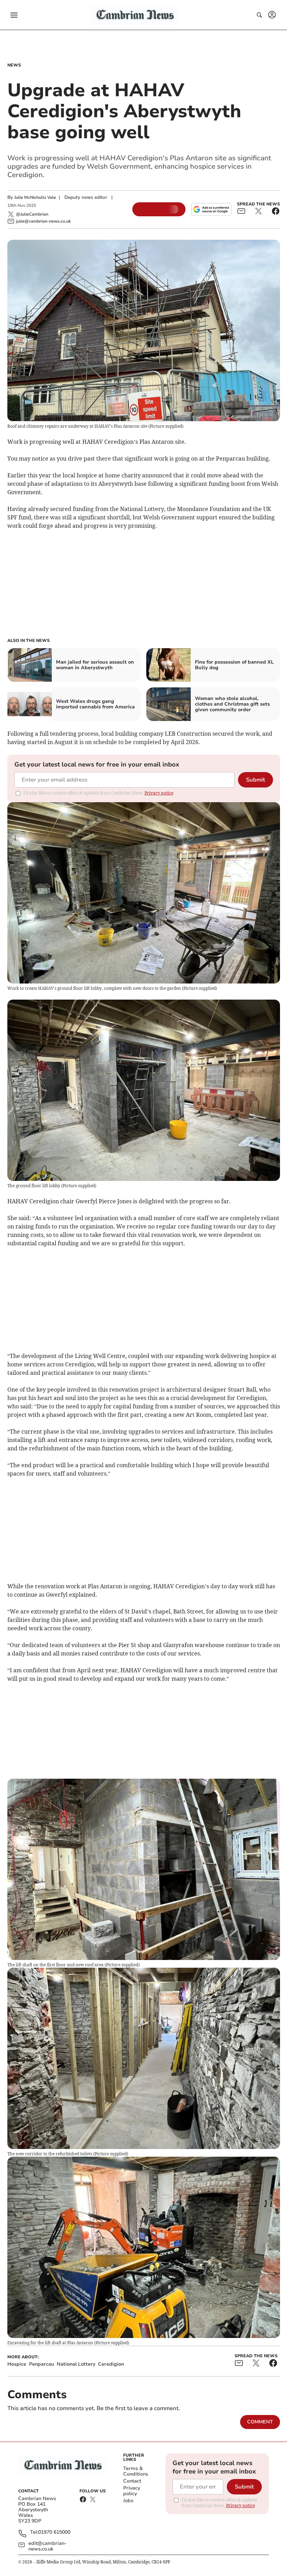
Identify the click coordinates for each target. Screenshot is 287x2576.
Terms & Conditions (136, 2471)
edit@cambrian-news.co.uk (47, 2546)
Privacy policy (132, 2491)
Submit (255, 780)
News (14, 65)
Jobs (128, 2501)
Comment (260, 2422)
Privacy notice (159, 793)
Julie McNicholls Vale (35, 197)
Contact (132, 2481)
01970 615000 (54, 2532)
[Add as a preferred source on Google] (211, 209)
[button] (14, 15)
